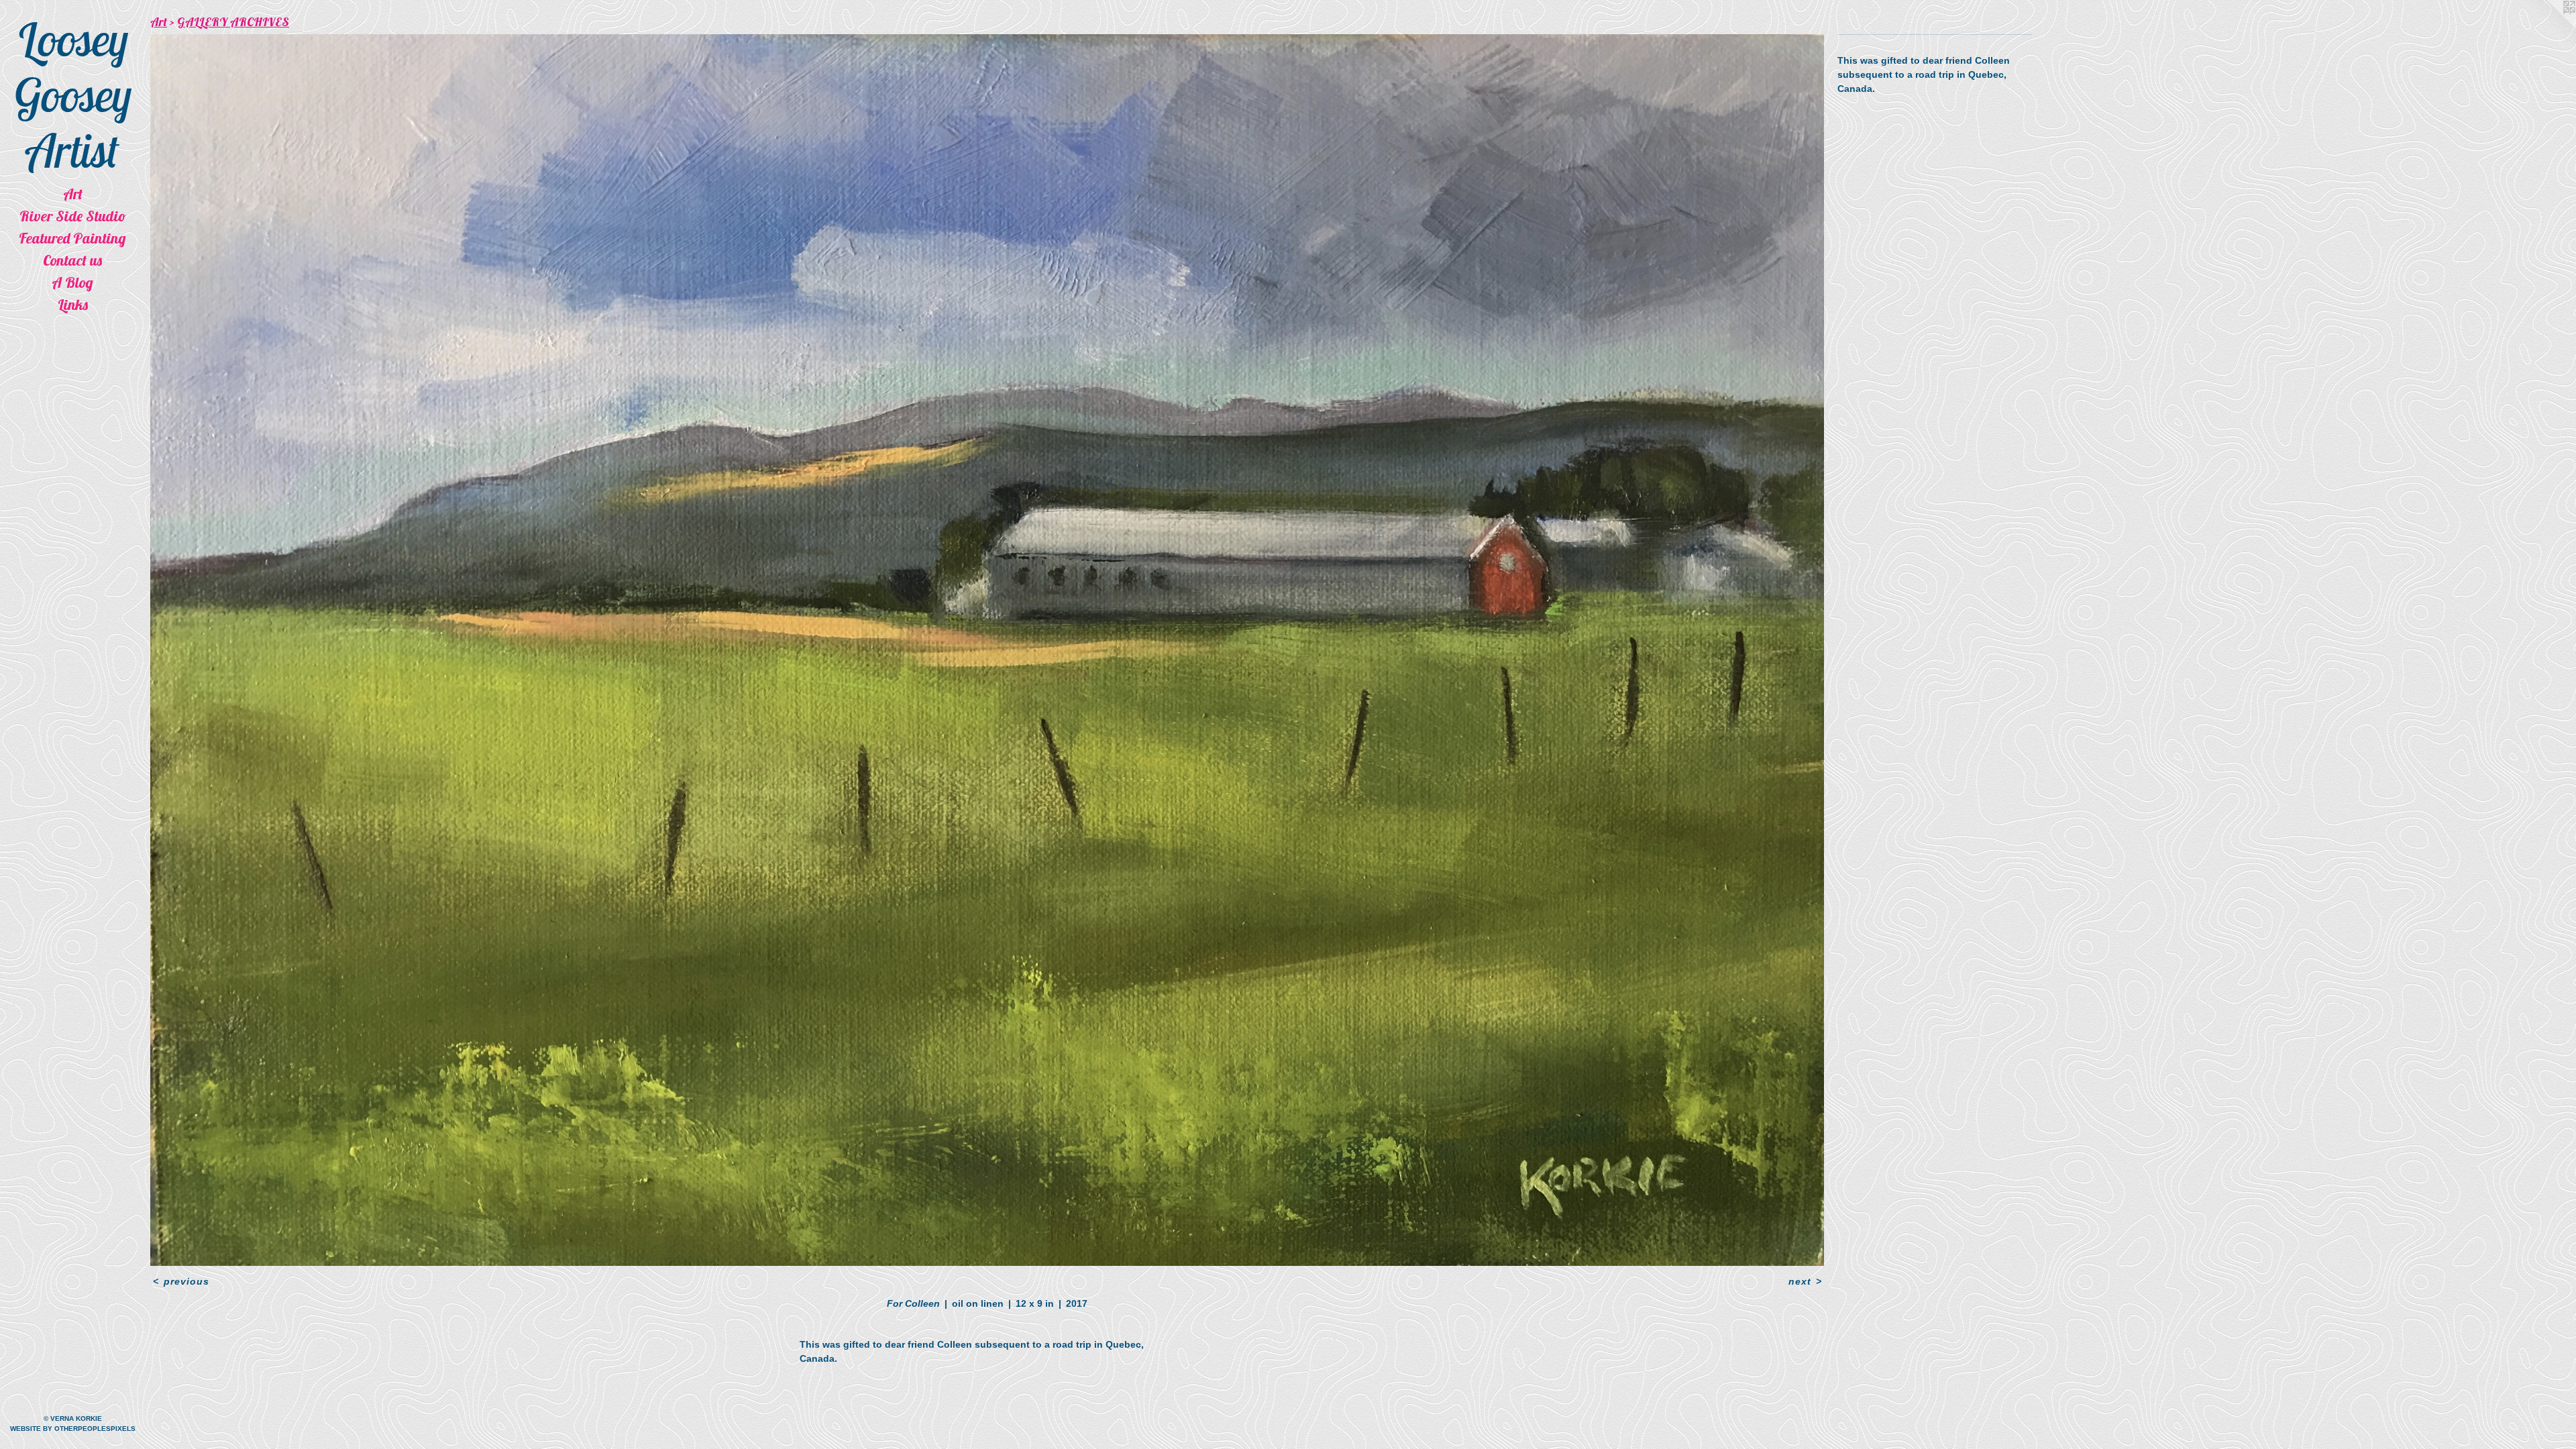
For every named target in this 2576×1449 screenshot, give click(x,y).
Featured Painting (72, 238)
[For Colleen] (987, 650)
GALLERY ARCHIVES (233, 22)
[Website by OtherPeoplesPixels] (2549, 27)
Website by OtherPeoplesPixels (73, 1429)
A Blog (72, 282)
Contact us (72, 260)
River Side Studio (73, 216)
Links (73, 305)
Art (73, 194)
